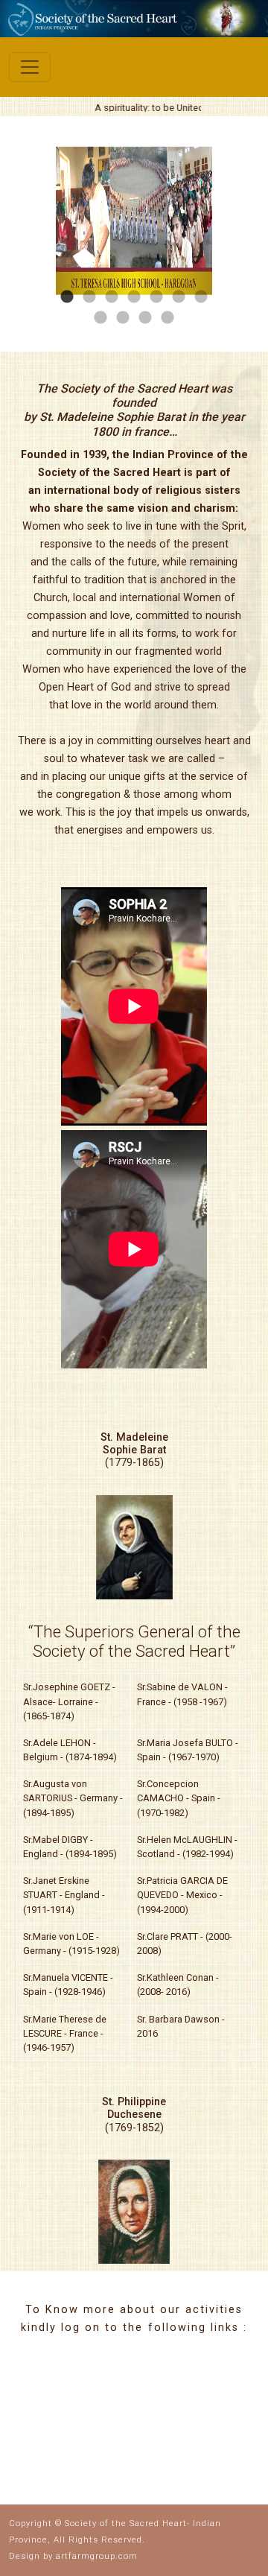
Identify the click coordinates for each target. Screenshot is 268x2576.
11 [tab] (167, 318)
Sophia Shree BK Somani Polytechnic (155, 2446)
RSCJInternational (72, 2431)
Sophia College (67, 2372)
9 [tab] (123, 318)
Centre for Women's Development (156, 2389)
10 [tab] (145, 318)
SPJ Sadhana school (61, 2401)
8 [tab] (100, 318)
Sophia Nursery (218, 2419)
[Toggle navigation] (30, 67)
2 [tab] (89, 297)
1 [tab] (67, 297)
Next (223, 223)
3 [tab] (112, 297)
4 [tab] (134, 297)
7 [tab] (201, 297)
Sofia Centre (216, 2380)
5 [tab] (156, 297)
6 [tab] (179, 297)
